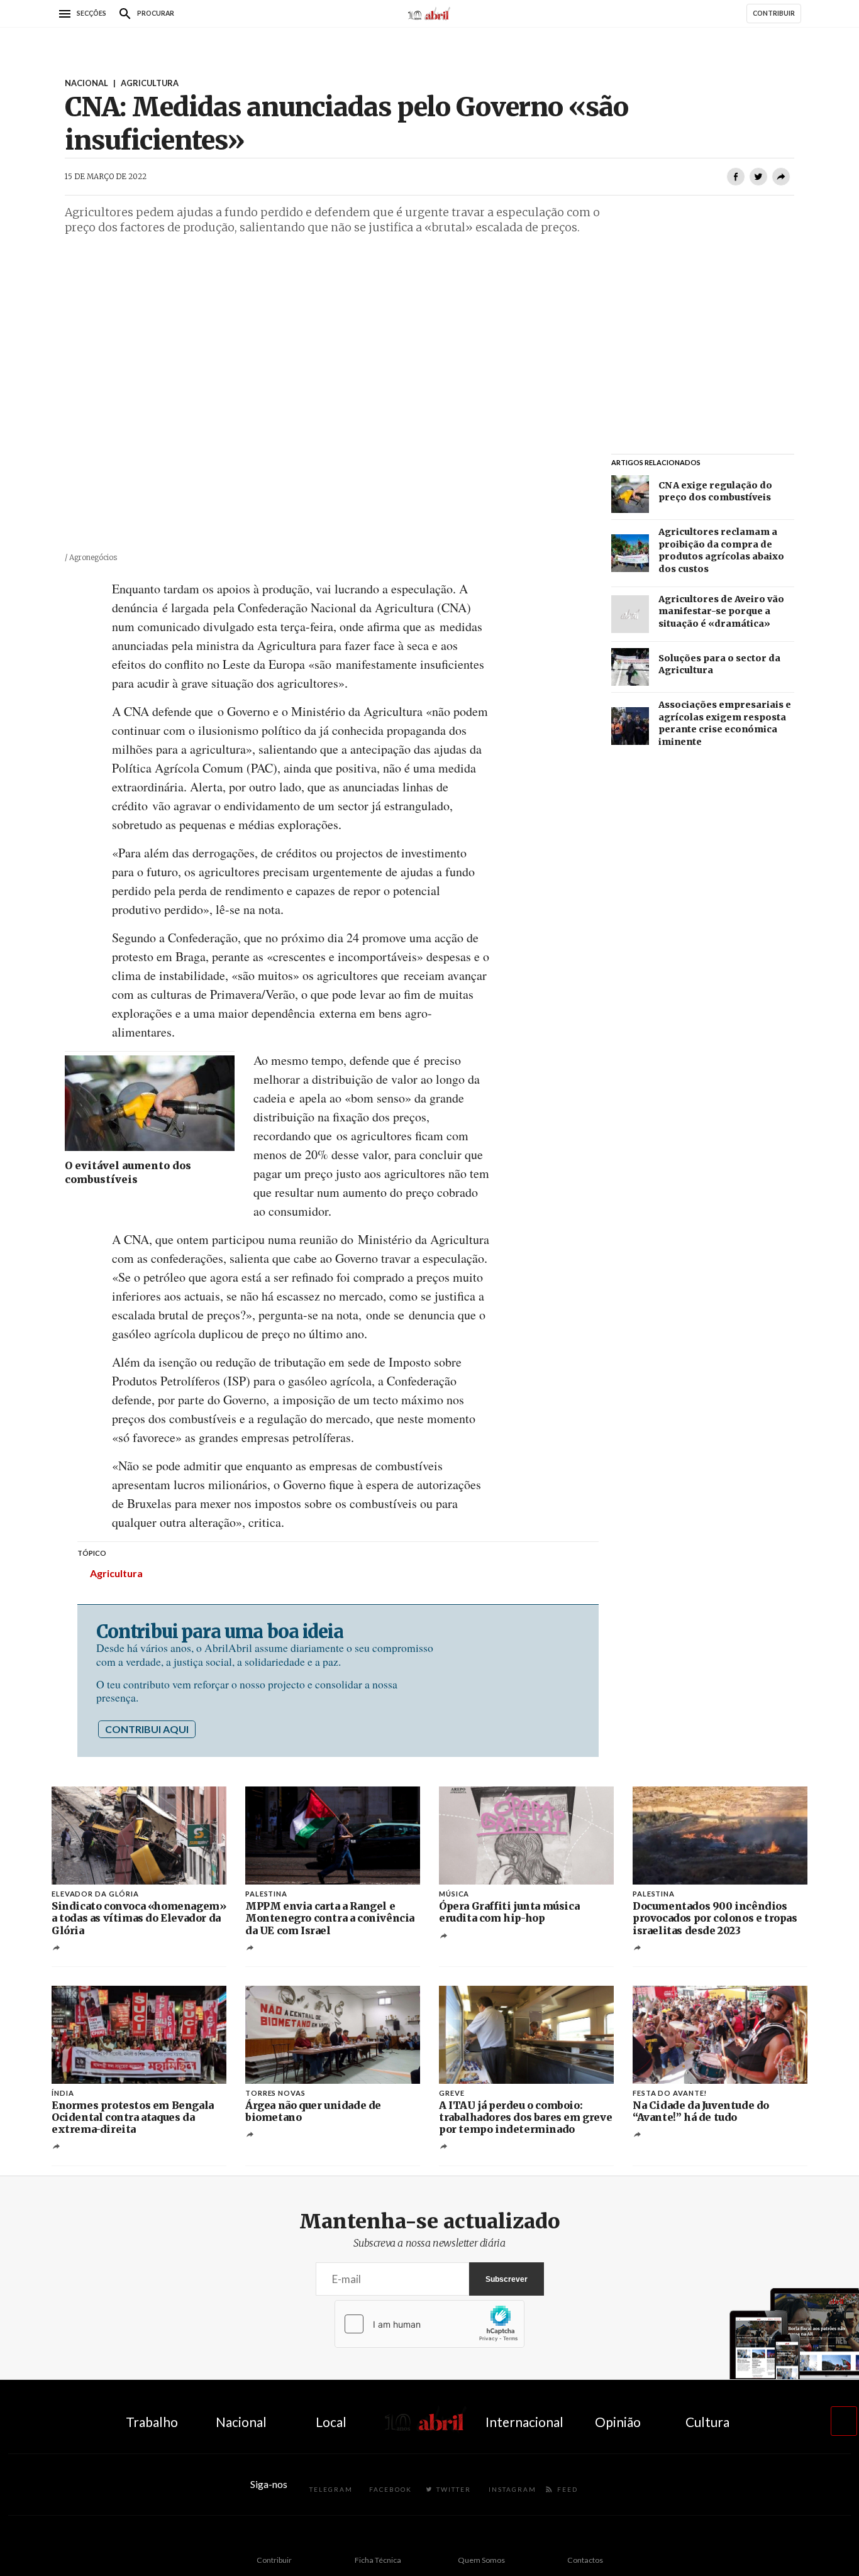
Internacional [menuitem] (524, 2422)
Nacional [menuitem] (241, 2422)
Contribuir (274, 2560)
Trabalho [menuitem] (152, 2422)
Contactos (585, 2560)
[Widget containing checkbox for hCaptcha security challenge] (429, 2324)
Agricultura (116, 1573)
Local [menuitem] (331, 2422)
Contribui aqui (147, 1729)
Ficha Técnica (378, 2560)
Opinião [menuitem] (618, 2422)
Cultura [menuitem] (707, 2422)
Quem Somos (481, 2560)
